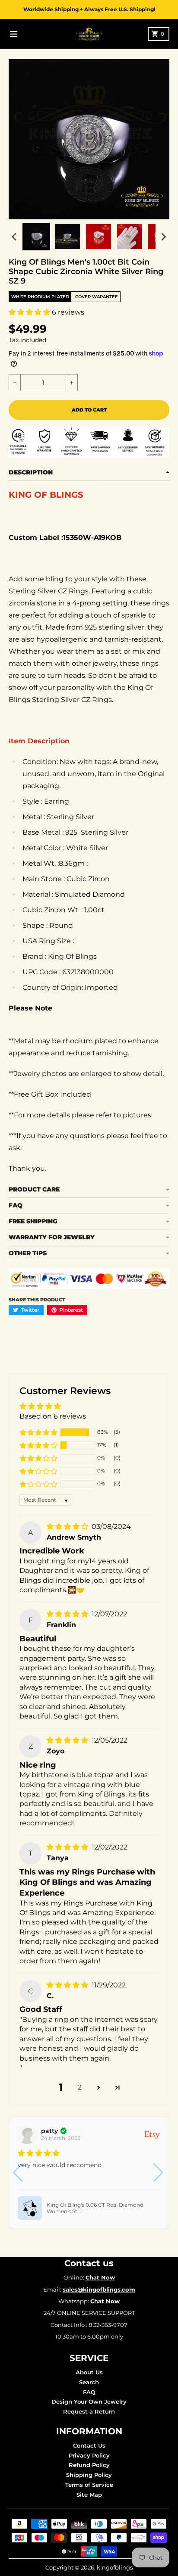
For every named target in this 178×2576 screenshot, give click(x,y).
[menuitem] (36, 237)
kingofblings (115, 2567)
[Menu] (14, 34)
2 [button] (80, 2087)
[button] (30, 312)
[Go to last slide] (15, 237)
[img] (68, 1527)
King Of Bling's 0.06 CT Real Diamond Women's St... (95, 2208)
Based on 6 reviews (53, 1416)
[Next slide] (163, 237)
